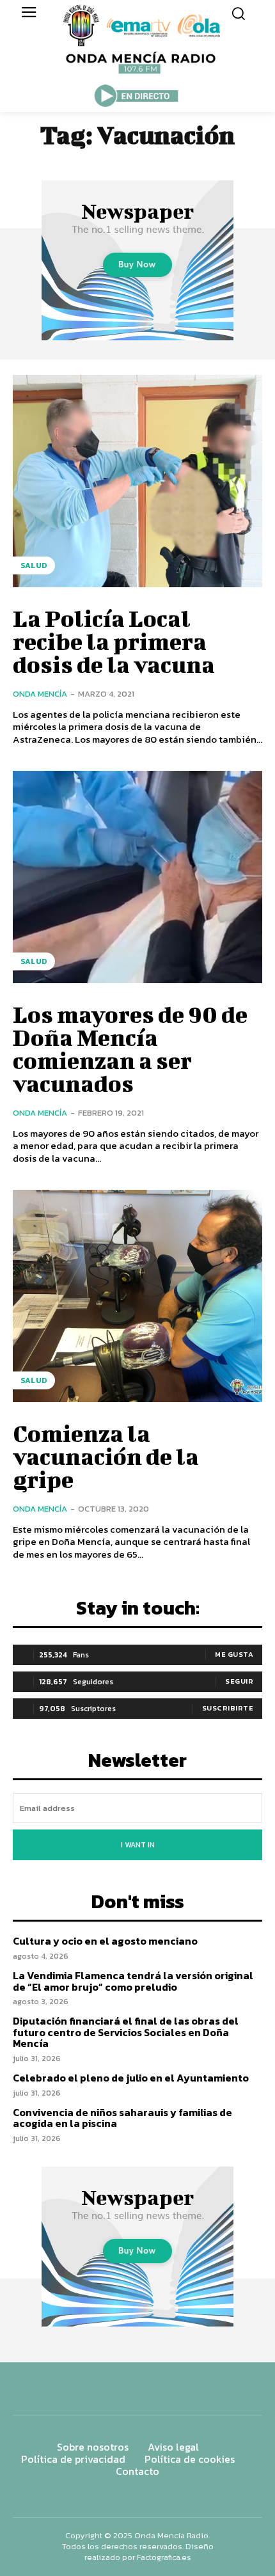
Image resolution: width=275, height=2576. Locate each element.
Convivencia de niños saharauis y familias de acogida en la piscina (122, 2118)
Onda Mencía (40, 694)
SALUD (34, 565)
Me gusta (234, 1654)
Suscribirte (228, 1708)
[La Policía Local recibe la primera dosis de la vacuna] (137, 481)
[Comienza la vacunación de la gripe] (137, 1296)
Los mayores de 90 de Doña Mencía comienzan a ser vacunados (130, 1048)
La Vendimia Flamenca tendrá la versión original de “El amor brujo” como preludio (133, 1981)
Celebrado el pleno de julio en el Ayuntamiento (131, 2078)
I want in (138, 1845)
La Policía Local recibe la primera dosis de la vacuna (114, 641)
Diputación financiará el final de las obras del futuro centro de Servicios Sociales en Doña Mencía (126, 2032)
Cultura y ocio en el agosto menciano (105, 1941)
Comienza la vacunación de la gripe (106, 1456)
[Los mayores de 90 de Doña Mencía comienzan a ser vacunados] (137, 877)
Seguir (239, 1681)
